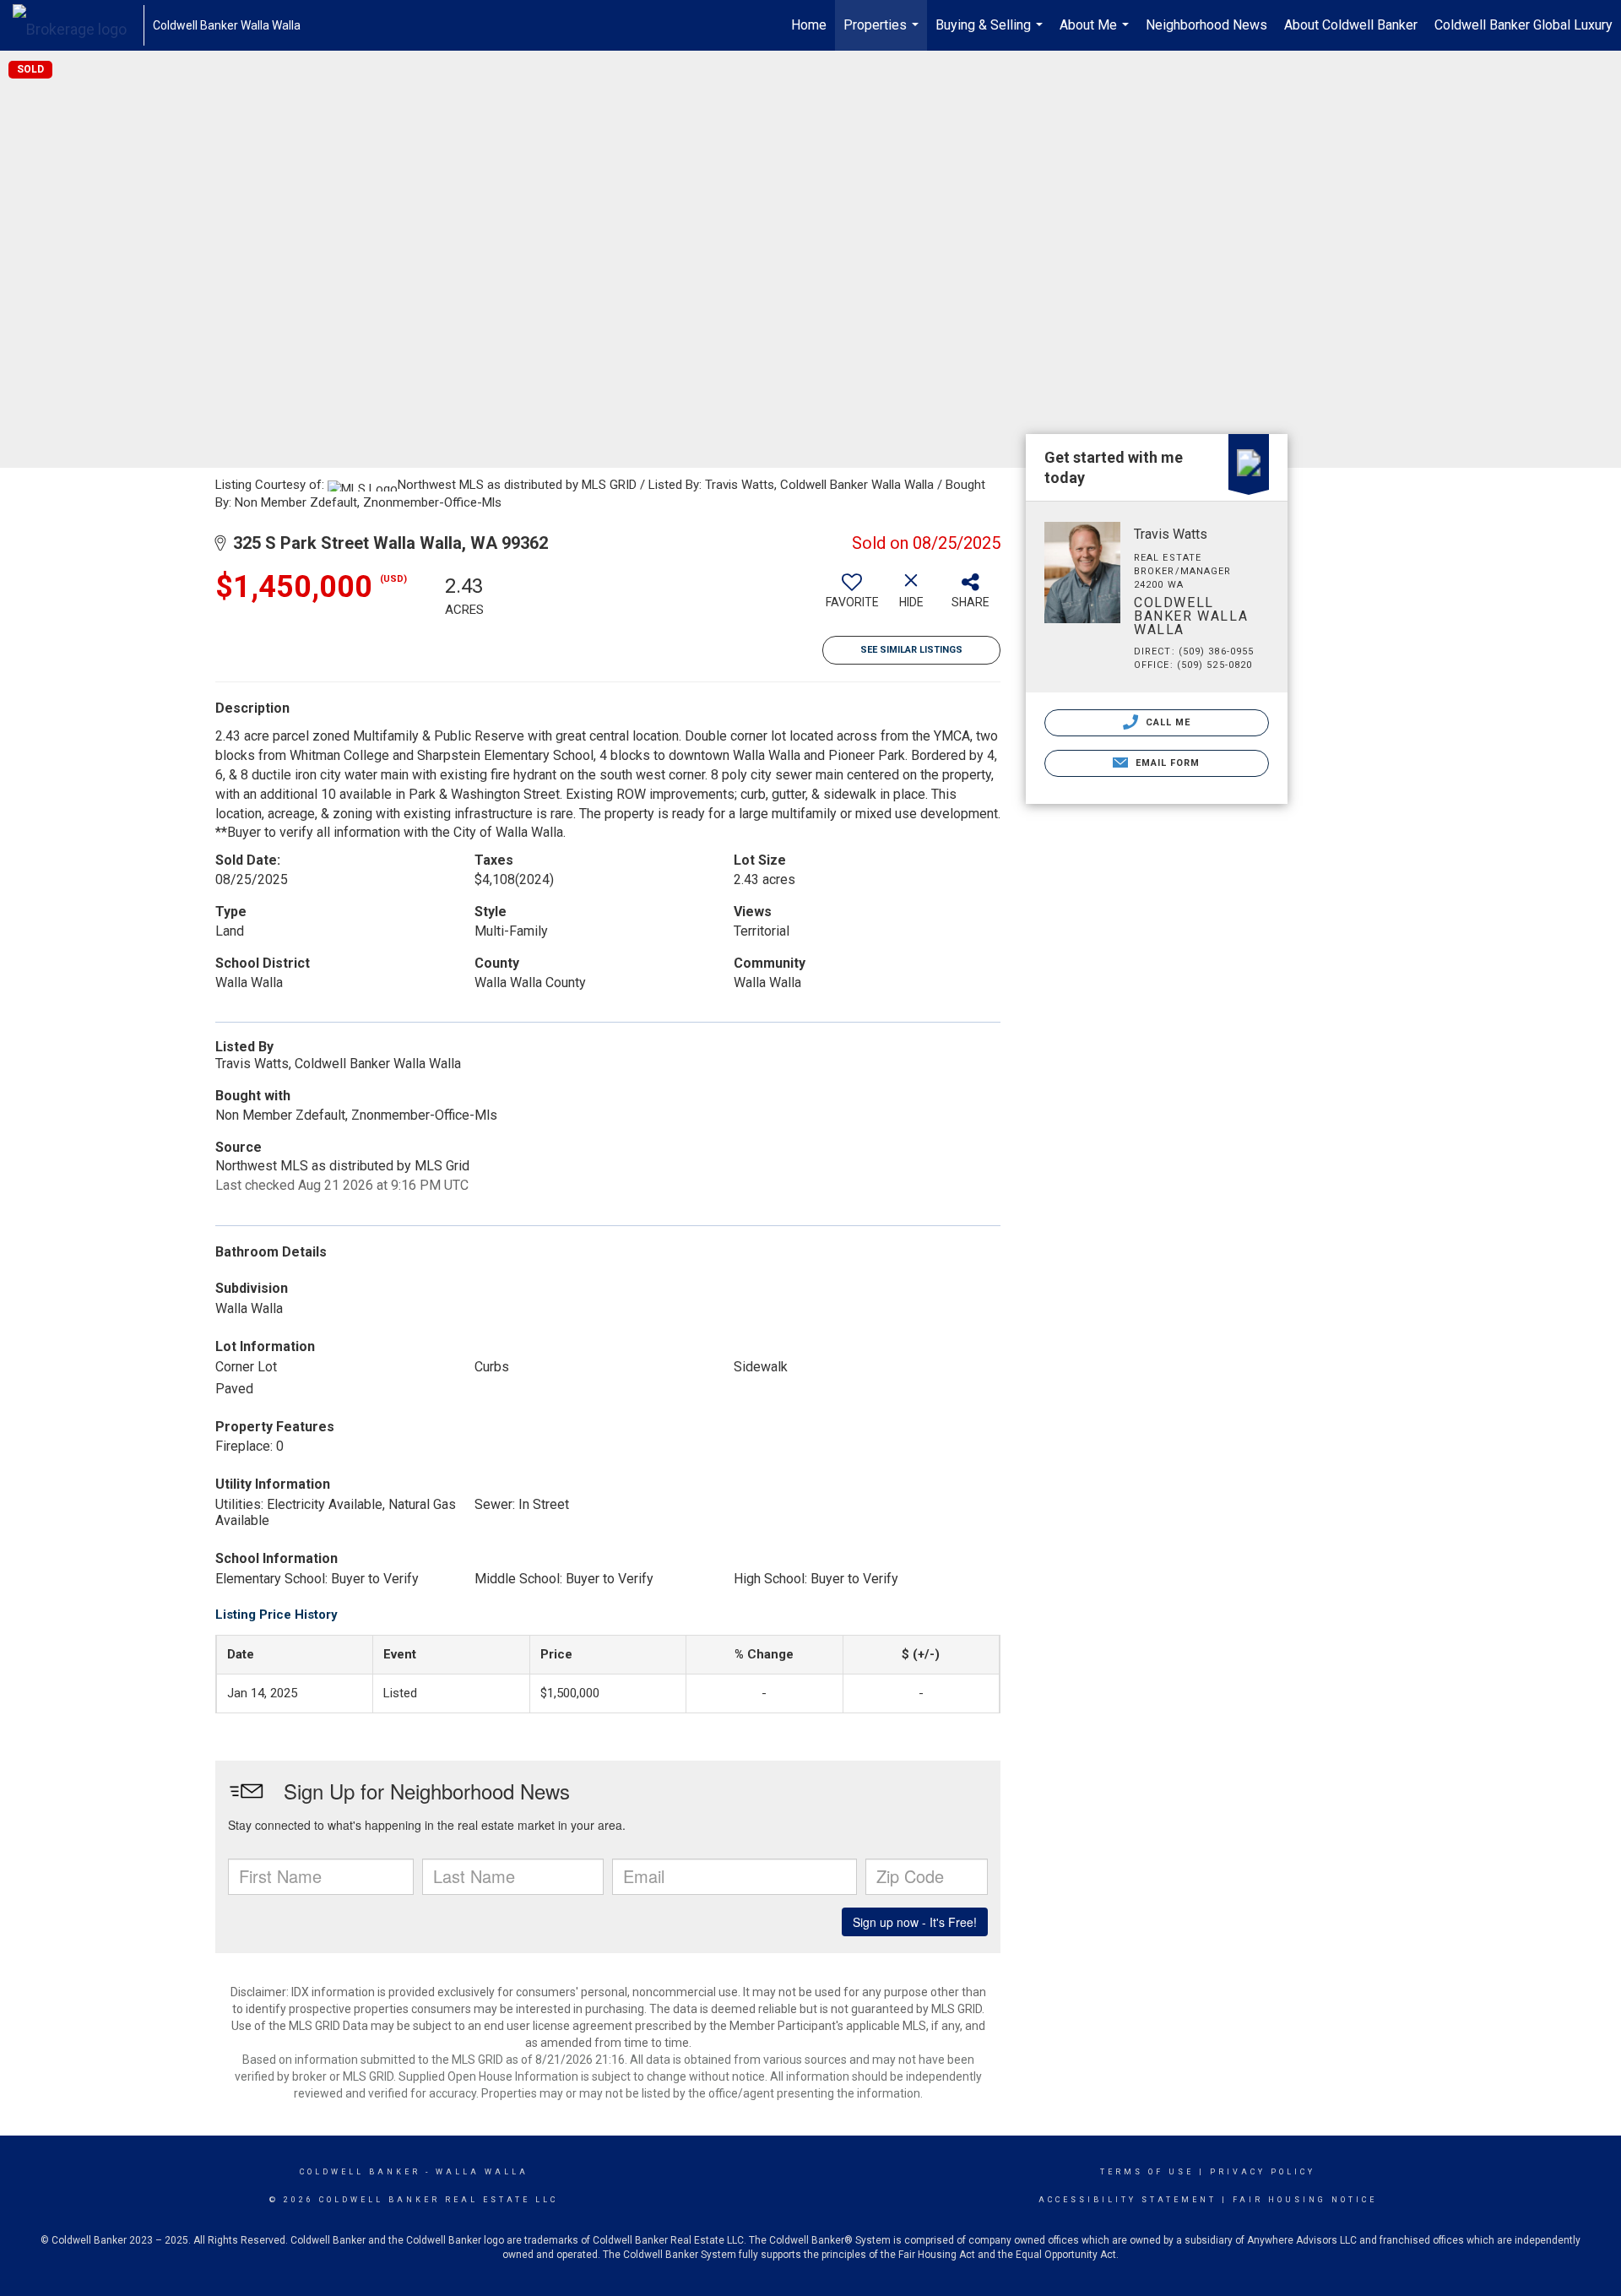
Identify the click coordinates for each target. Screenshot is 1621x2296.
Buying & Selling (991, 34)
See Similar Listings (911, 650)
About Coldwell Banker (1351, 25)
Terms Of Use (1147, 2172)
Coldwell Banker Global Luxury (1523, 25)
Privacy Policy (1263, 2172)
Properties (883, 34)
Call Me (1167, 722)
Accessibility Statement (1128, 2200)
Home (809, 25)
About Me (1096, 34)
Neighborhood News (1206, 25)
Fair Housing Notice (1305, 2200)
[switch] (852, 597)
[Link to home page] (78, 25)
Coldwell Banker (360, 2172)
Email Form (1166, 763)
